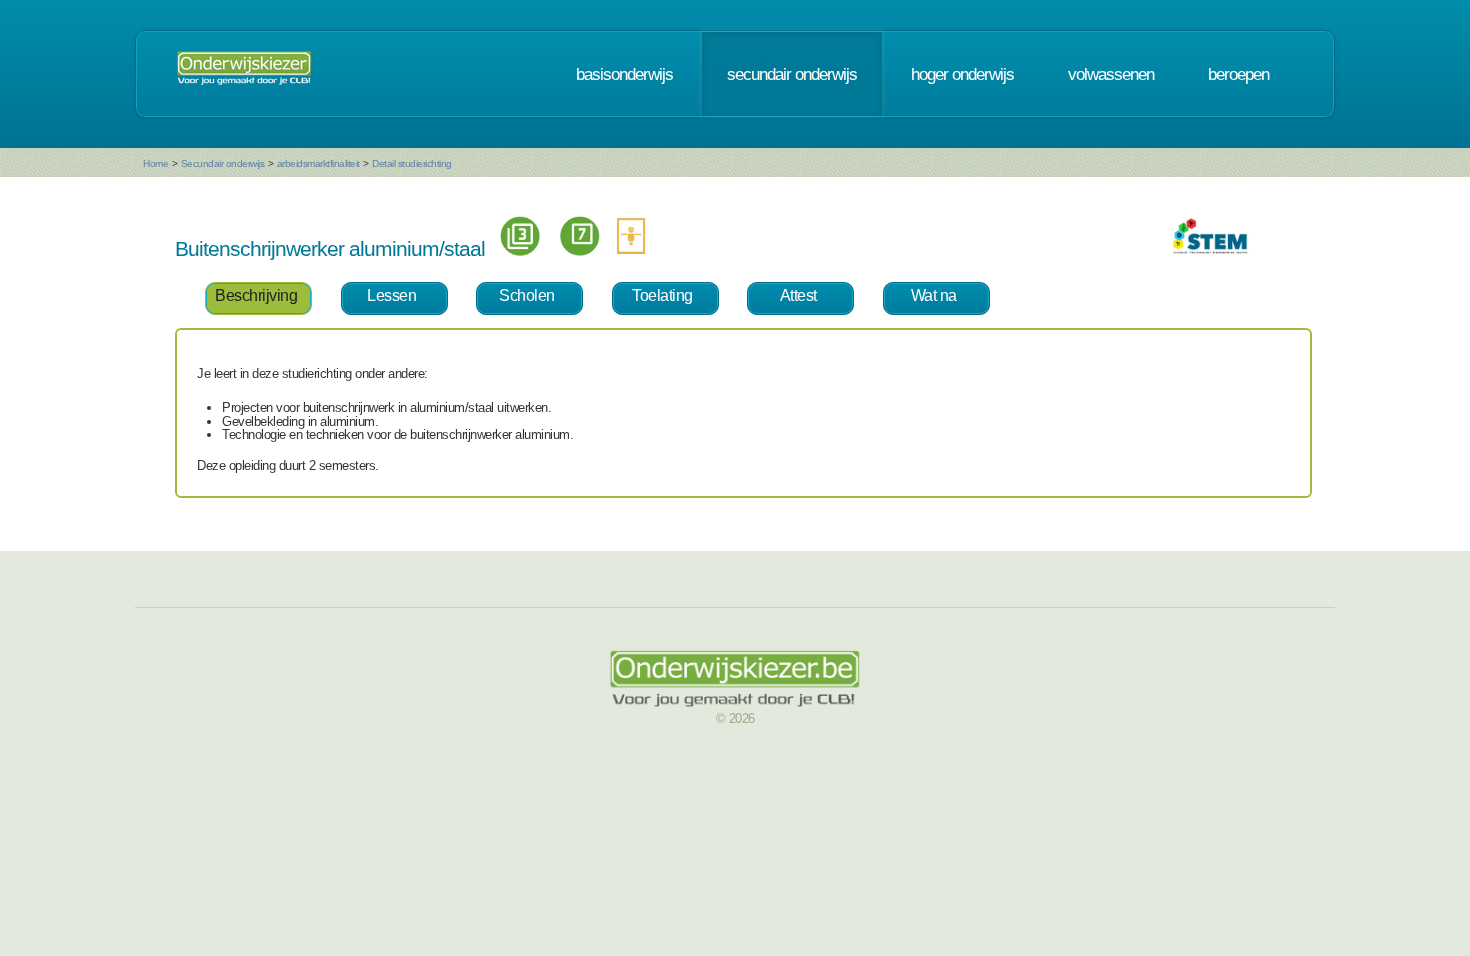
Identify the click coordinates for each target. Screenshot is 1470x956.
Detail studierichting (412, 163)
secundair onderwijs (792, 74)
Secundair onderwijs (223, 163)
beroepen (1238, 74)
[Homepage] (244, 74)
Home (155, 163)
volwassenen (1111, 74)
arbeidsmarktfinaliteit (318, 163)
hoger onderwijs (962, 74)
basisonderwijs (624, 74)
